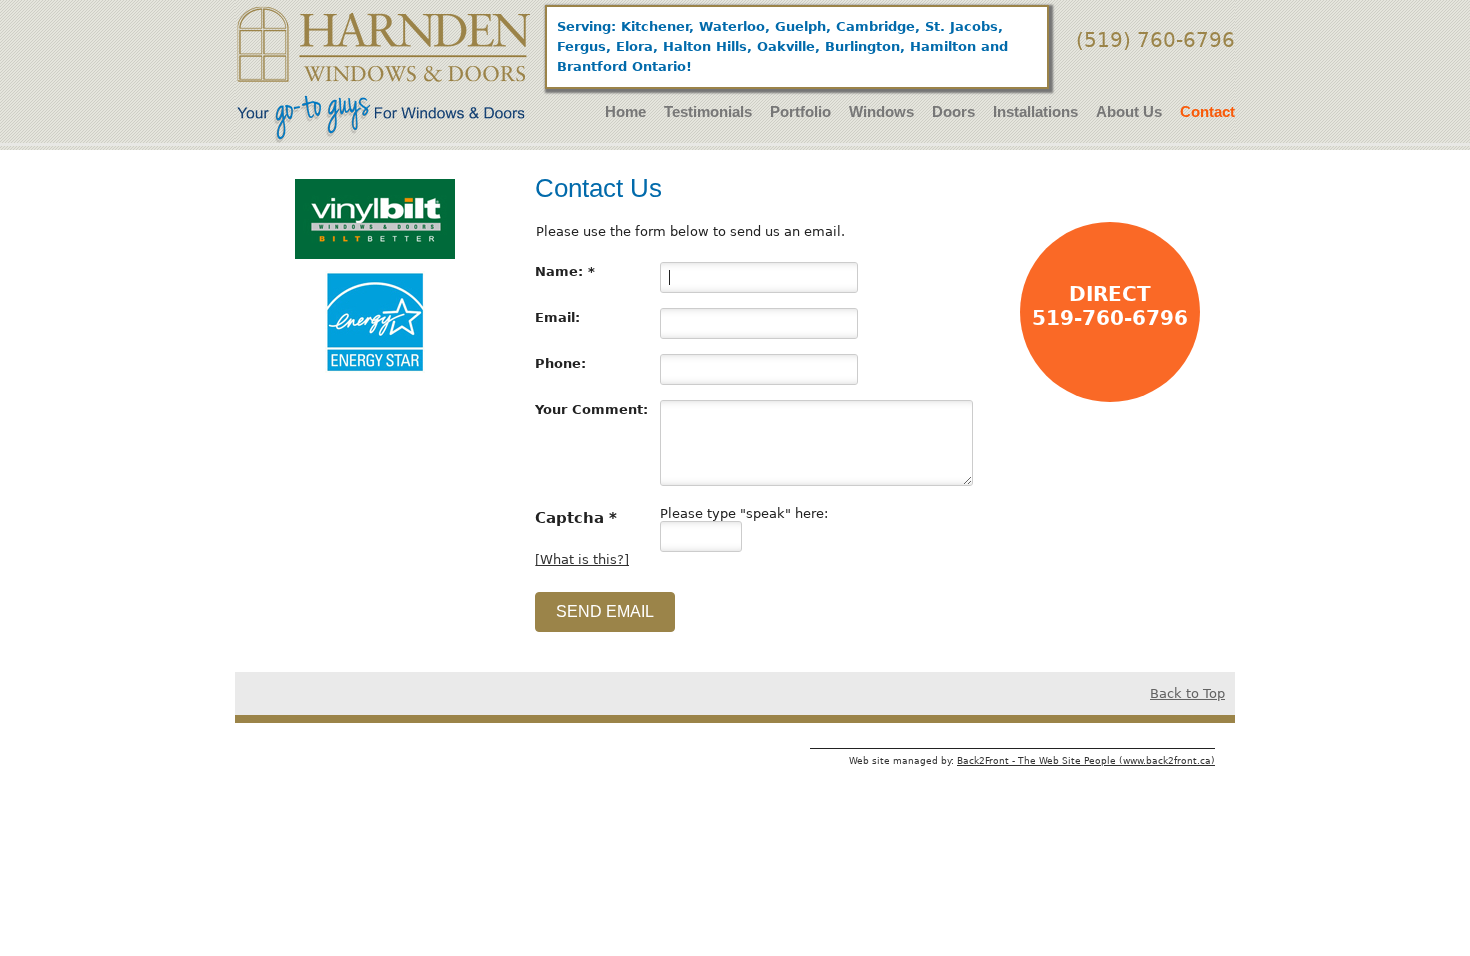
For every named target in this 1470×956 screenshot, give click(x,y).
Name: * (565, 271)
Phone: (560, 363)
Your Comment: (591, 409)
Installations (1035, 111)
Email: (557, 317)
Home (625, 111)
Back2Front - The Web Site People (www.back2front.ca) (1086, 761)
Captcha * (576, 517)
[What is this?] (582, 559)
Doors (953, 111)
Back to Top (1187, 693)
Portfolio (800, 111)
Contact (1207, 111)
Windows (881, 111)
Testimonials (708, 111)
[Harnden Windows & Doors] (384, 74)
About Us (1129, 111)
